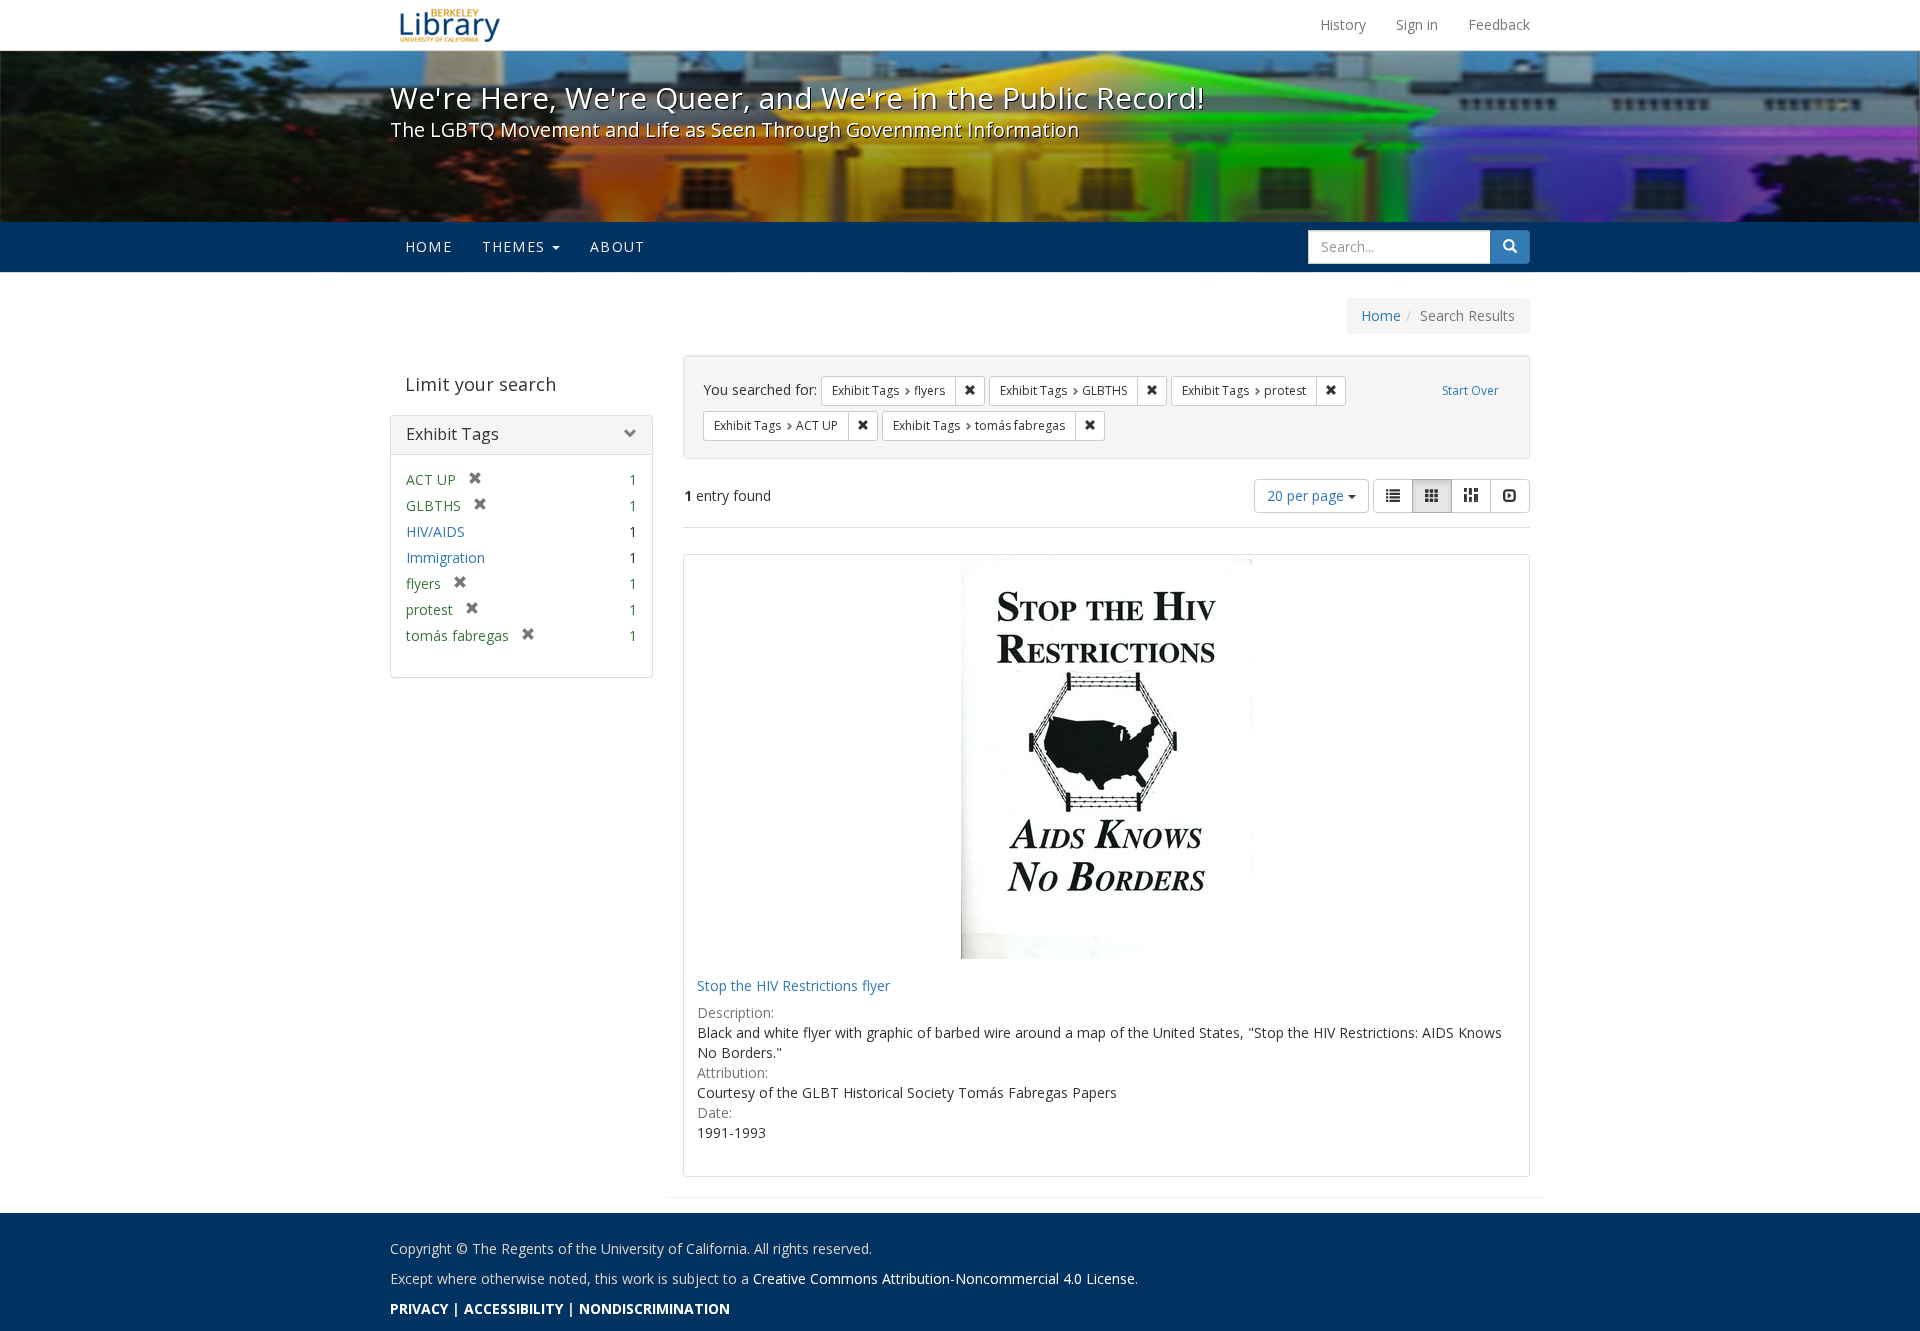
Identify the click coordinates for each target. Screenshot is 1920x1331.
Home (428, 246)
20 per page (1307, 495)
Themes (516, 246)
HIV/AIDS (435, 531)
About (617, 246)
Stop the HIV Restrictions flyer (793, 985)
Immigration (445, 557)
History (1343, 24)
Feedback (1499, 24)
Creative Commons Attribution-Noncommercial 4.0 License (944, 1278)
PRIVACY (419, 1308)
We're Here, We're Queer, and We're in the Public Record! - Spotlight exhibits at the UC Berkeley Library (450, 25)
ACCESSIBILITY (513, 1308)
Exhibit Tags (452, 434)
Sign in (1417, 24)
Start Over (1470, 390)
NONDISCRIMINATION (654, 1308)
